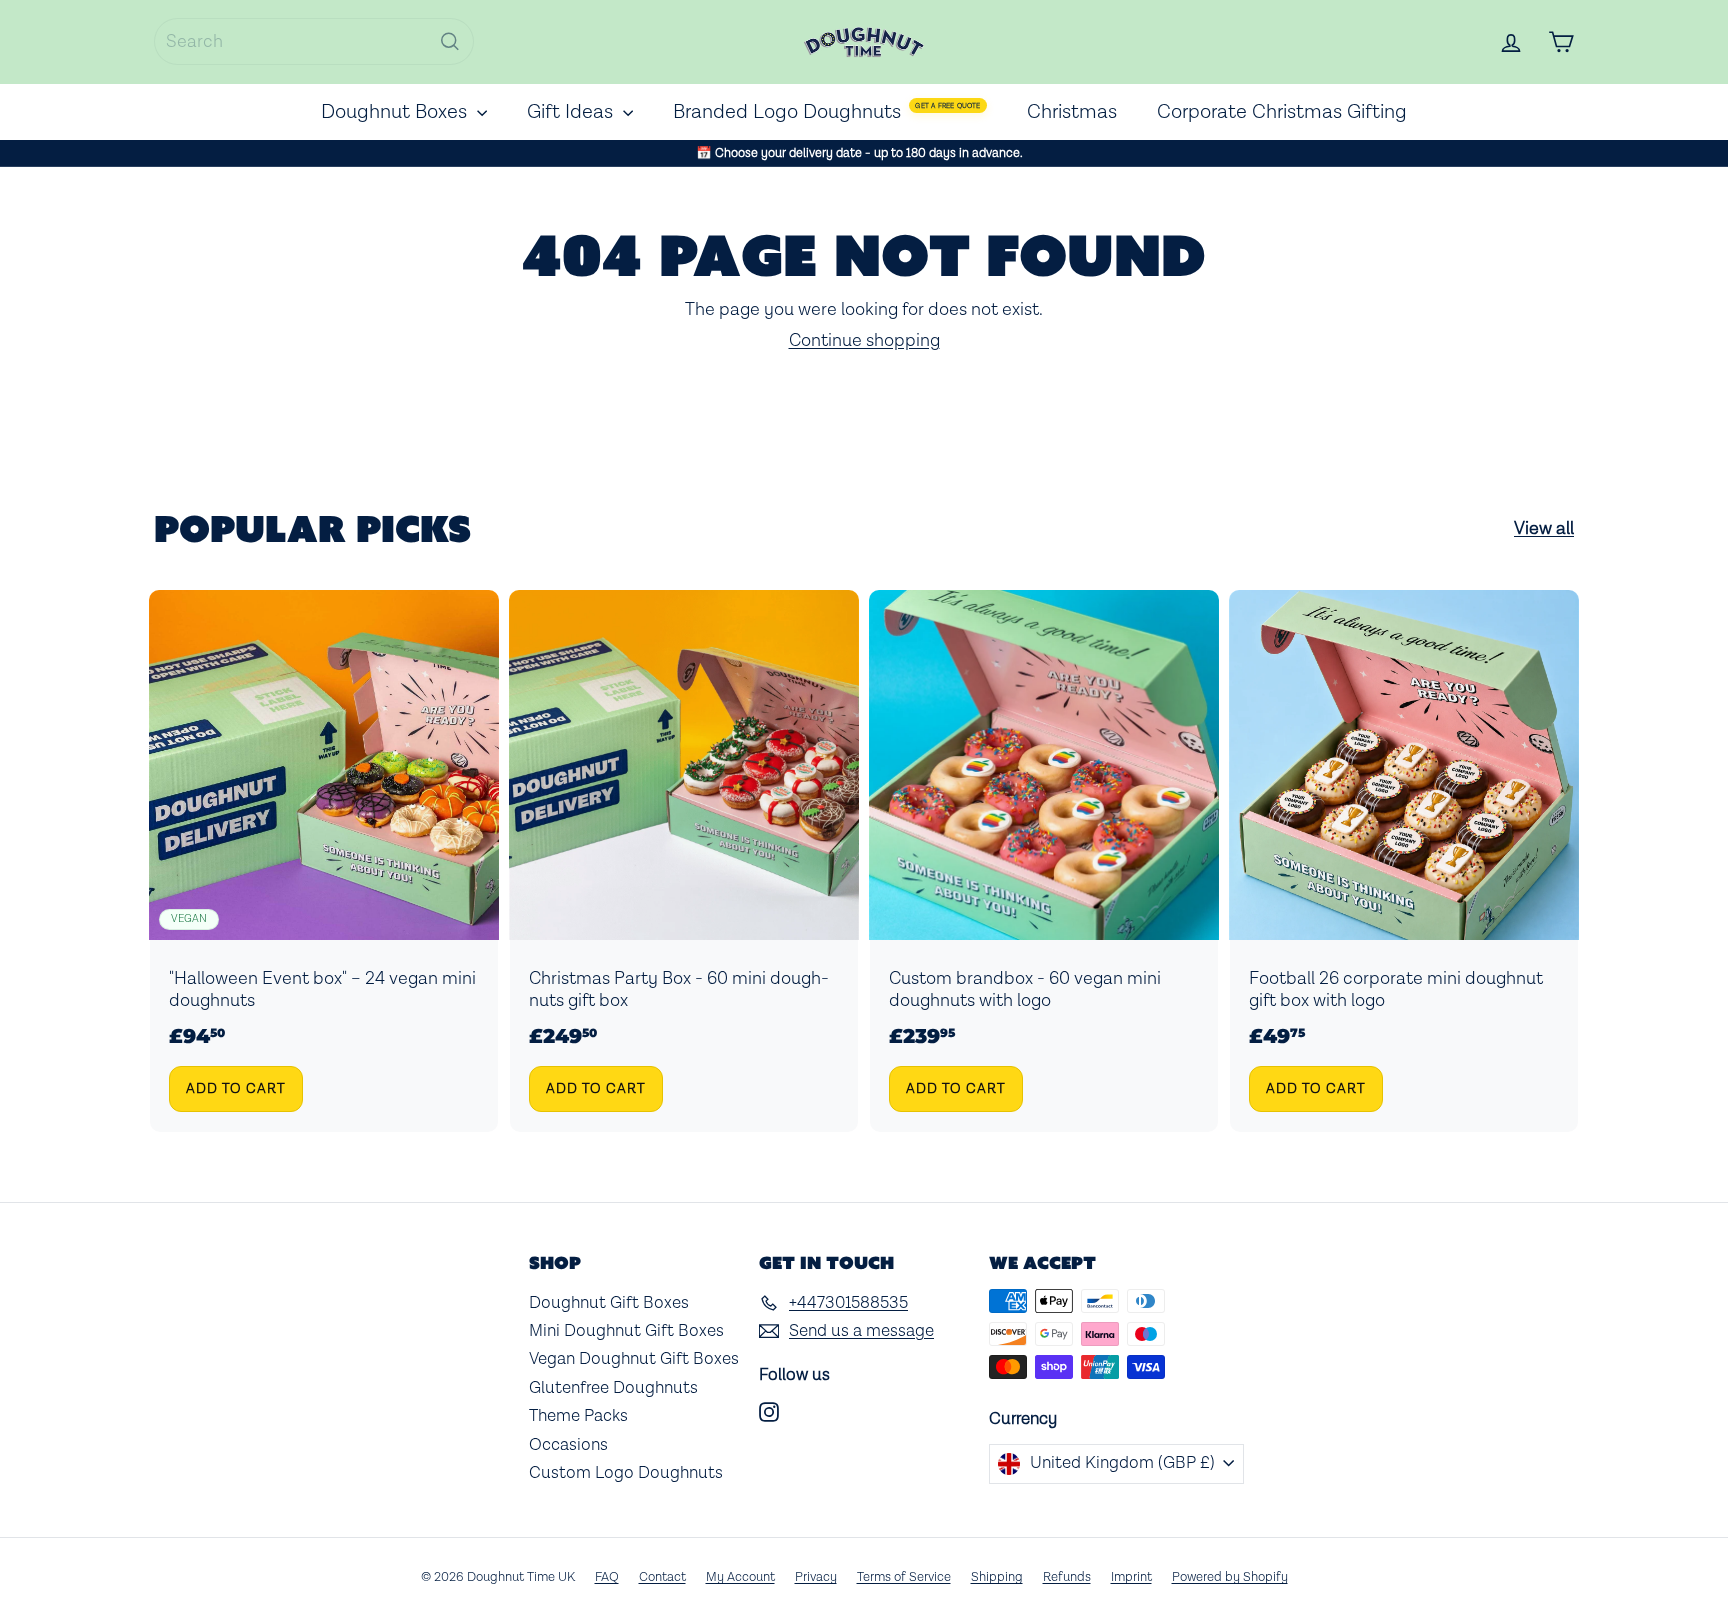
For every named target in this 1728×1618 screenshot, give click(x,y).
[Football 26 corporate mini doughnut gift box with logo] (1404, 861)
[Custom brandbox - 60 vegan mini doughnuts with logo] (1044, 861)
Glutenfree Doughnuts (613, 1388)
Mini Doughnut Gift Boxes (626, 1331)
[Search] (450, 41)
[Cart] (1561, 42)
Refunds (1067, 1577)
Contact (662, 1577)
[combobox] (314, 41)
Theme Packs (578, 1416)
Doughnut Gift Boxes (609, 1303)
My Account (740, 1577)
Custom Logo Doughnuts (626, 1473)
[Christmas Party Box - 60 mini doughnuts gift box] (684, 861)
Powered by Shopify (1230, 1577)
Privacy (816, 1577)
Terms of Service (904, 1577)
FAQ (607, 1577)
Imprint (1131, 1577)
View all (1544, 529)
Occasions (568, 1445)
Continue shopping (864, 340)
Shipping (997, 1577)
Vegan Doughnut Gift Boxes (634, 1359)
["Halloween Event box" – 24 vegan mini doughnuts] (324, 861)
